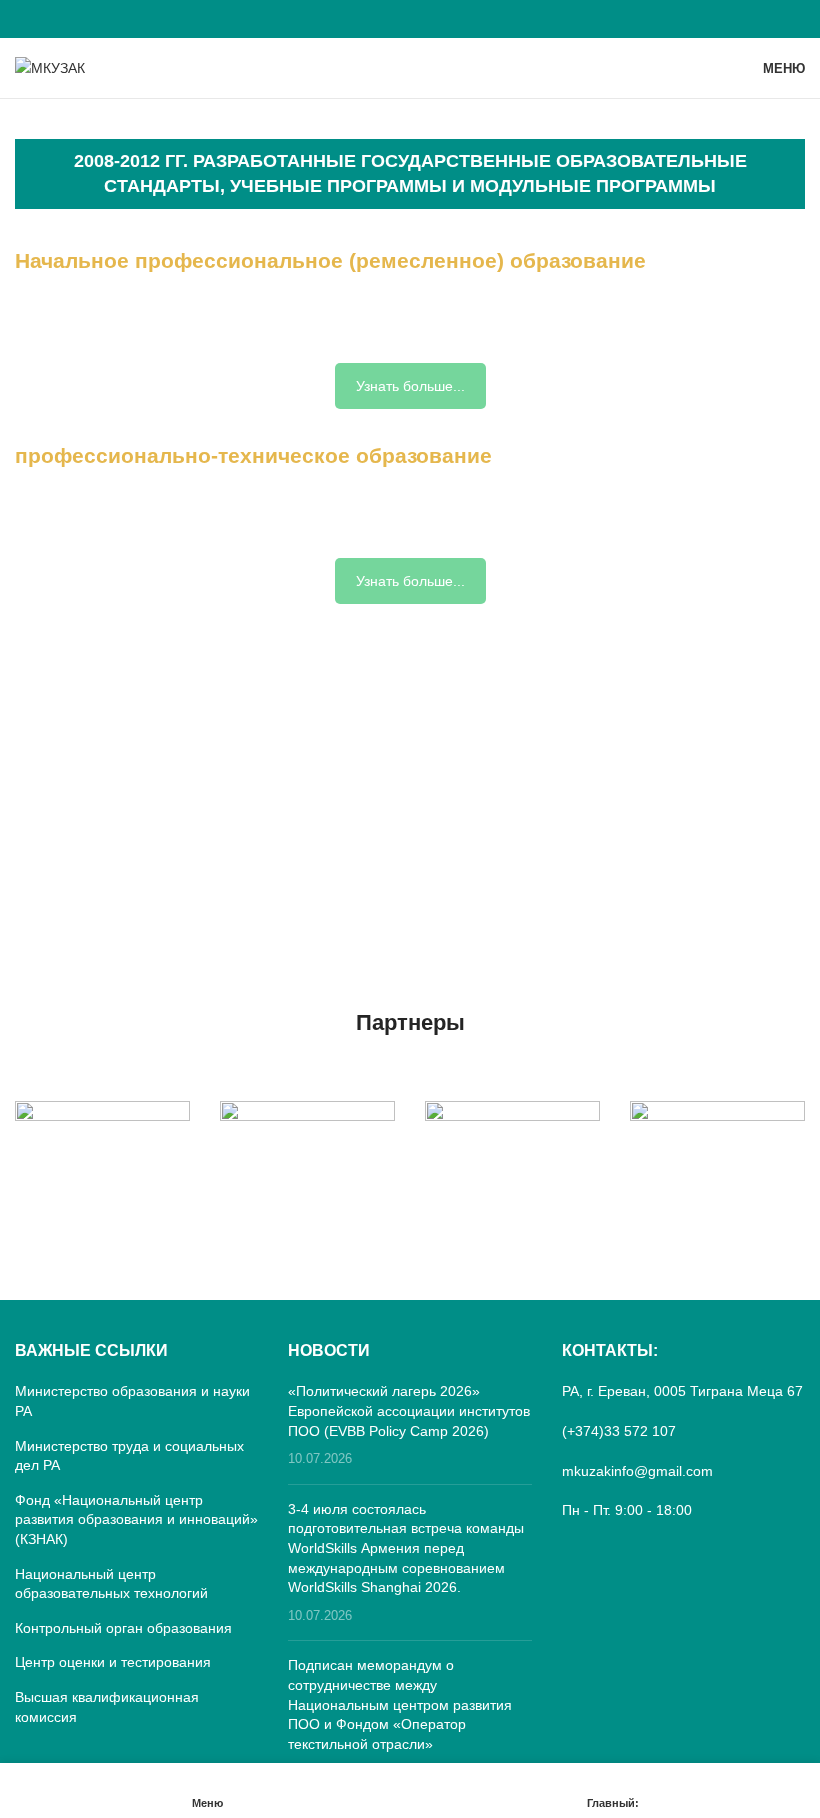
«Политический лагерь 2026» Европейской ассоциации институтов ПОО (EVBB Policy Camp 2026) (409, 1410)
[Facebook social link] (409, 18)
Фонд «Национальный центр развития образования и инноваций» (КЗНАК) (136, 1519)
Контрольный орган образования (123, 1628)
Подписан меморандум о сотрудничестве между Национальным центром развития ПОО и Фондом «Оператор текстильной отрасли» (400, 1704)
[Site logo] (50, 67)
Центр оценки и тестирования (113, 1662)
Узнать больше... (410, 386)
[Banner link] (102, 1144)
